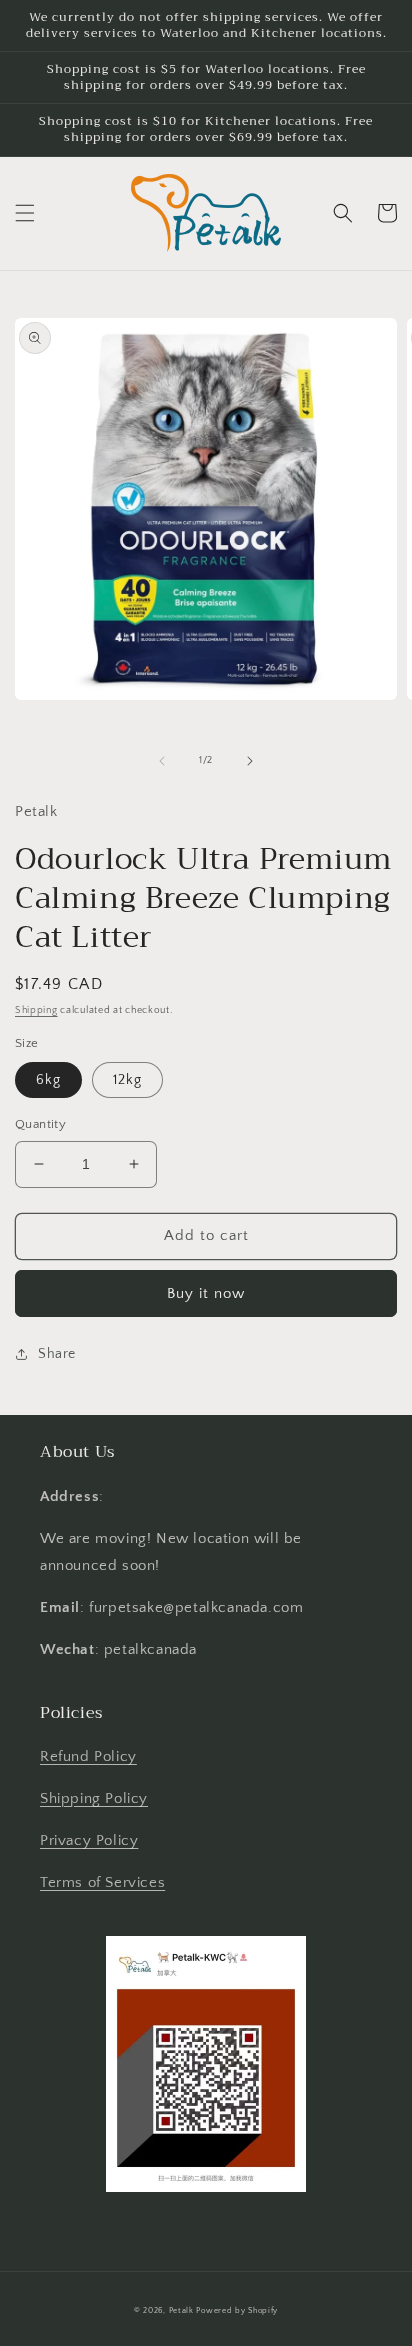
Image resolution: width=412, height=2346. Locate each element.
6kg (48, 1080)
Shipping (36, 1010)
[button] (25, 213)
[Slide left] (162, 761)
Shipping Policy (94, 1798)
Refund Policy (88, 1756)
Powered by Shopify (237, 2310)
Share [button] (57, 1354)
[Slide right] (250, 761)
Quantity (40, 1124)
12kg (127, 1080)
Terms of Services (102, 1882)
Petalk (181, 2310)
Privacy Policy (89, 1840)
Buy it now (206, 1293)
